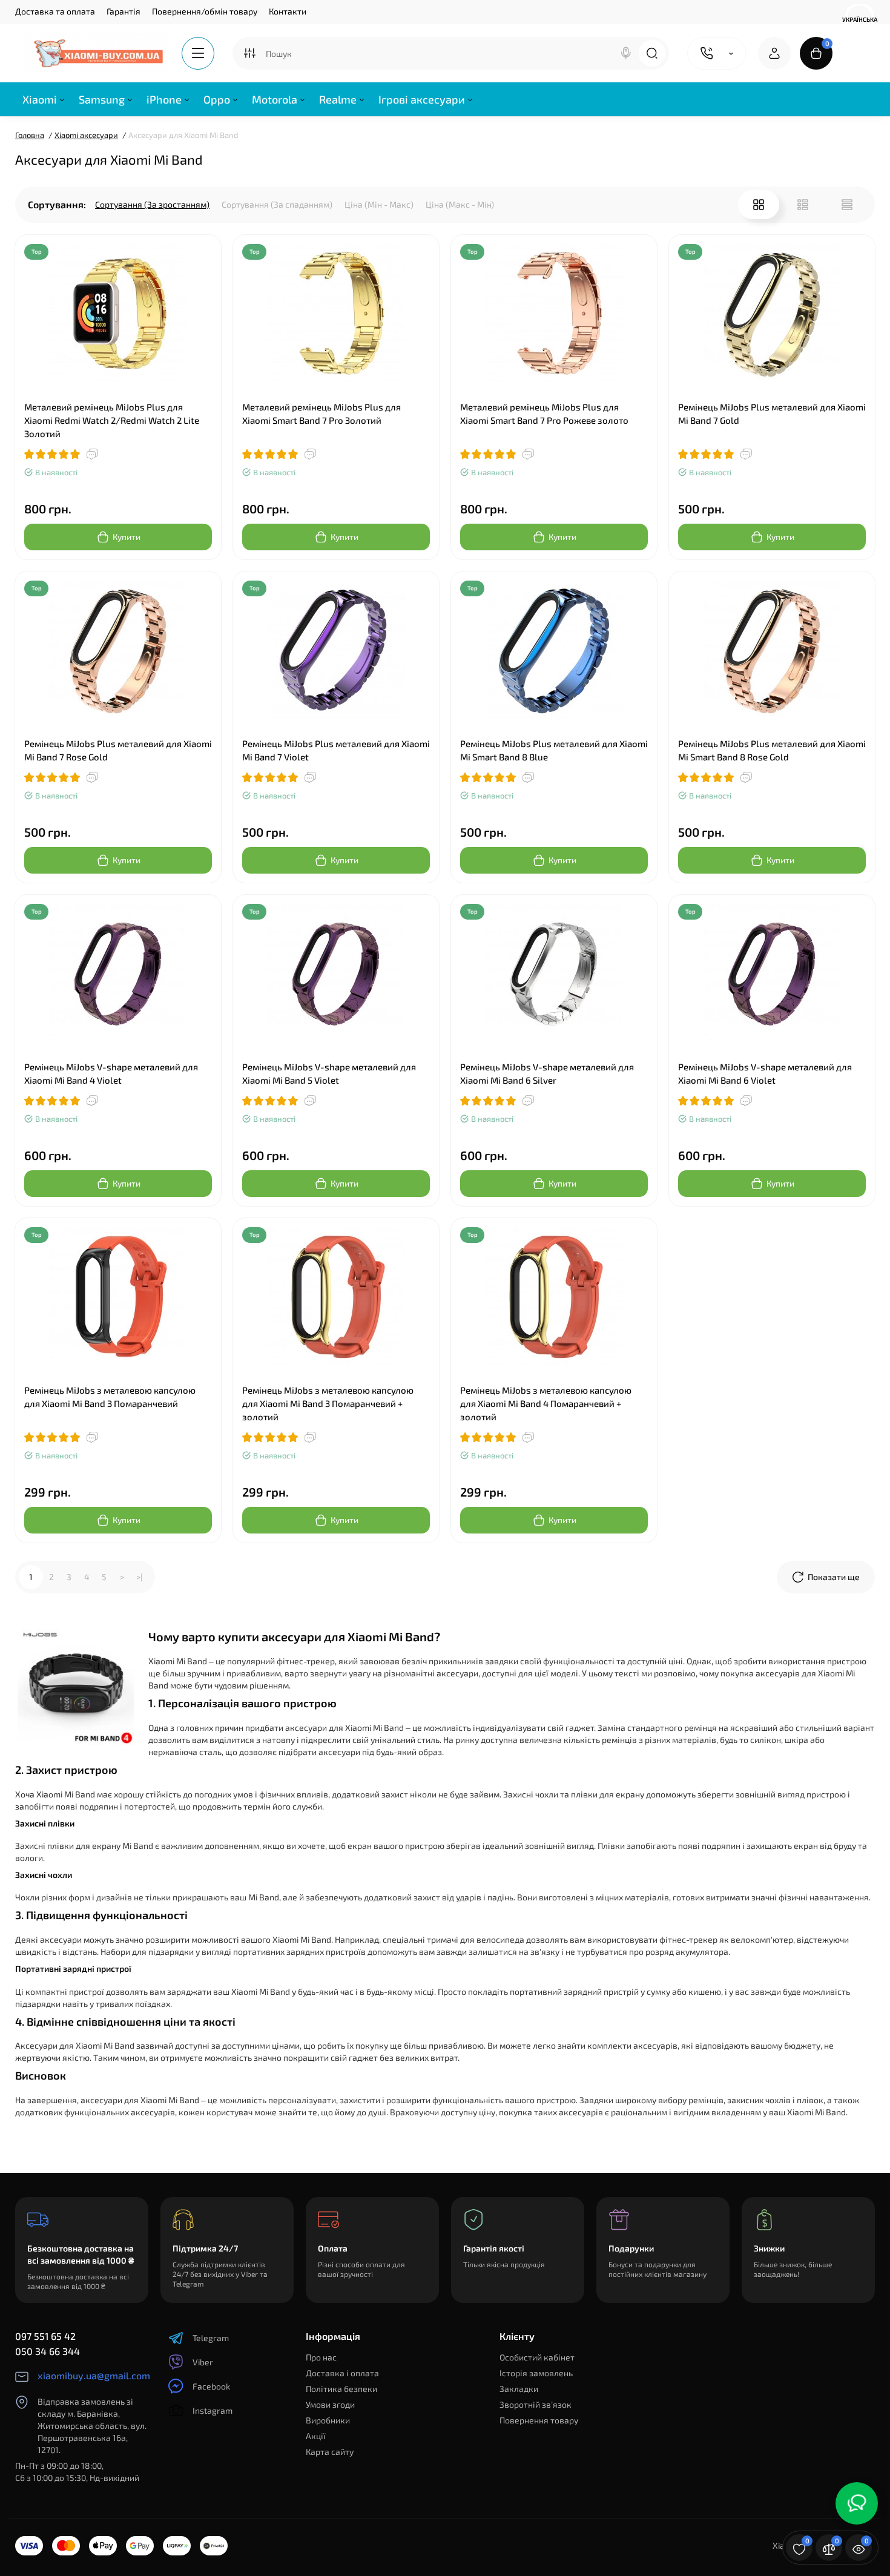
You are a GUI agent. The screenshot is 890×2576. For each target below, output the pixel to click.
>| (139, 1577)
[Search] (626, 53)
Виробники (328, 2420)
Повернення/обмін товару (205, 11)
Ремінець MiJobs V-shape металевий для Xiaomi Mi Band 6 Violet (765, 1073)
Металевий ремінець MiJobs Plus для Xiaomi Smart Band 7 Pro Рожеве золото (544, 413)
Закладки (519, 2389)
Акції (316, 2436)
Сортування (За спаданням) (277, 204)
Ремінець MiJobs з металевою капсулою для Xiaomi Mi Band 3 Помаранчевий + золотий (328, 1403)
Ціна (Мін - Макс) (379, 204)
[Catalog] (198, 53)
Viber (203, 2362)
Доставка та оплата (55, 11)
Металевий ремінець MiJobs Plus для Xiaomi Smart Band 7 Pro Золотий (321, 413)
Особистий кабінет (537, 2357)
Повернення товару (539, 2420)
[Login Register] (774, 53)
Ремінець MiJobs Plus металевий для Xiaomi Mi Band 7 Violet (336, 750)
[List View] (803, 205)
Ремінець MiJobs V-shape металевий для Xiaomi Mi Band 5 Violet (329, 1073)
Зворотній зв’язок (536, 2404)
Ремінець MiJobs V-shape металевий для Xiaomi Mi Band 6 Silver (547, 1073)
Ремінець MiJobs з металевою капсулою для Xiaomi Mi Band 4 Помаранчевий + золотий (546, 1403)
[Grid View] (759, 205)
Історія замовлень (536, 2373)
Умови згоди (330, 2404)
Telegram (211, 2338)
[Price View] (847, 205)
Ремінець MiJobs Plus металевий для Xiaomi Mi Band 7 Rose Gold (118, 750)
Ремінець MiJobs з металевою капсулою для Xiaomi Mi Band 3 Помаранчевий (110, 1397)
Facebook (211, 2386)
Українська (860, 19)
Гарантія (124, 11)
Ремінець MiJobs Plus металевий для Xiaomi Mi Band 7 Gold (772, 413)
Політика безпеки (341, 2389)
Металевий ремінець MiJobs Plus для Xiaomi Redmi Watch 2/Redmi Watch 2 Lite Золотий (112, 420)
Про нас (321, 2357)
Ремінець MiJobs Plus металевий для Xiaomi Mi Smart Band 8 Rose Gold (772, 750)
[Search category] (249, 53)
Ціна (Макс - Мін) (460, 204)
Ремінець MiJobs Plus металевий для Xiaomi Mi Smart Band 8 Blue (554, 750)
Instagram (213, 2410)
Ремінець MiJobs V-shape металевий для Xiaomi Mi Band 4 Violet (111, 1073)
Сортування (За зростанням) (152, 204)
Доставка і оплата (342, 2373)
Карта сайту (330, 2452)
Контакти (288, 11)
